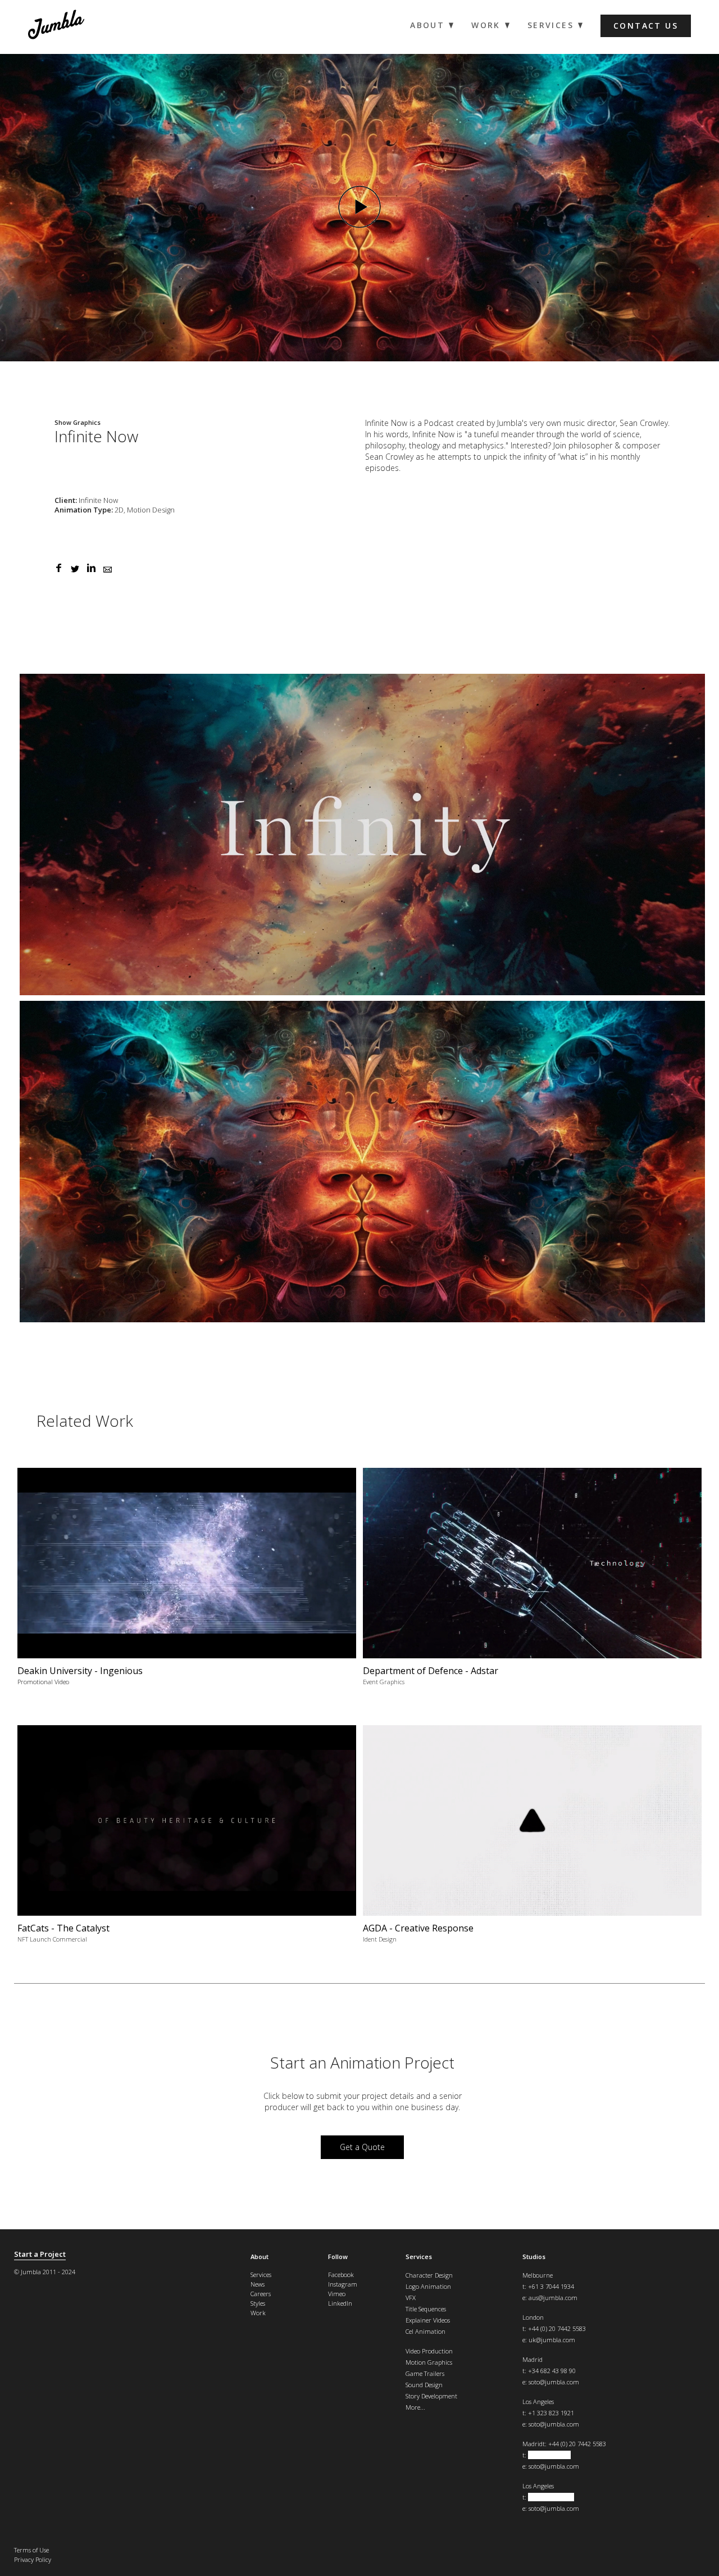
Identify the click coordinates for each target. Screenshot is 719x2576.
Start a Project (40, 2254)
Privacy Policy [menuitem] (33, 2559)
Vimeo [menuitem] (337, 2294)
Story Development (431, 2396)
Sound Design (424, 2385)
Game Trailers (425, 2373)
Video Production (429, 2351)
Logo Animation (428, 2286)
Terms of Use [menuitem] (31, 2550)
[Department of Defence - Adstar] (532, 1581)
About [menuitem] (427, 25)
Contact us (646, 26)
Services (419, 2257)
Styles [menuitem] (258, 2303)
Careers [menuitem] (261, 2294)
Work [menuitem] (486, 25)
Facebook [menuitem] (341, 2275)
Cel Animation (426, 2331)
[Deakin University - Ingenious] (187, 1581)
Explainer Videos (428, 2320)
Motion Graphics (429, 2362)
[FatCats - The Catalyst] (187, 1838)
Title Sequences (426, 2309)
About (260, 2257)
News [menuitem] (258, 2284)
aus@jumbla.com (553, 2298)
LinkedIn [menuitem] (340, 2303)
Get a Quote (362, 2147)
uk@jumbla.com (552, 2340)
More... (415, 2407)
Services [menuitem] (550, 25)
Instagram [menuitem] (343, 2284)
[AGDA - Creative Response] (532, 1838)
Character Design (429, 2275)
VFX (411, 2298)
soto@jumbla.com (554, 2382)
